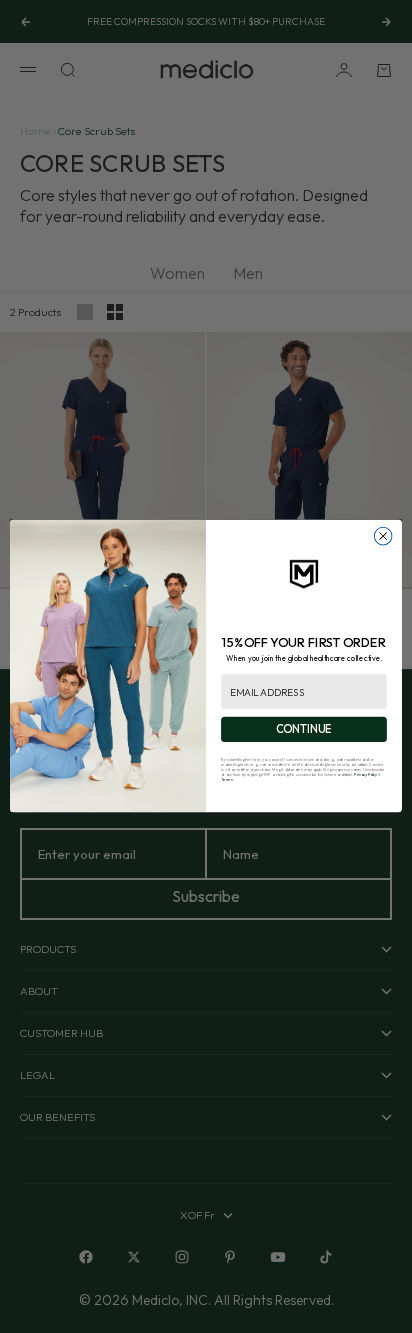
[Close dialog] (383, 537)
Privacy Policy (365, 775)
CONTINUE (304, 730)
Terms (227, 780)
